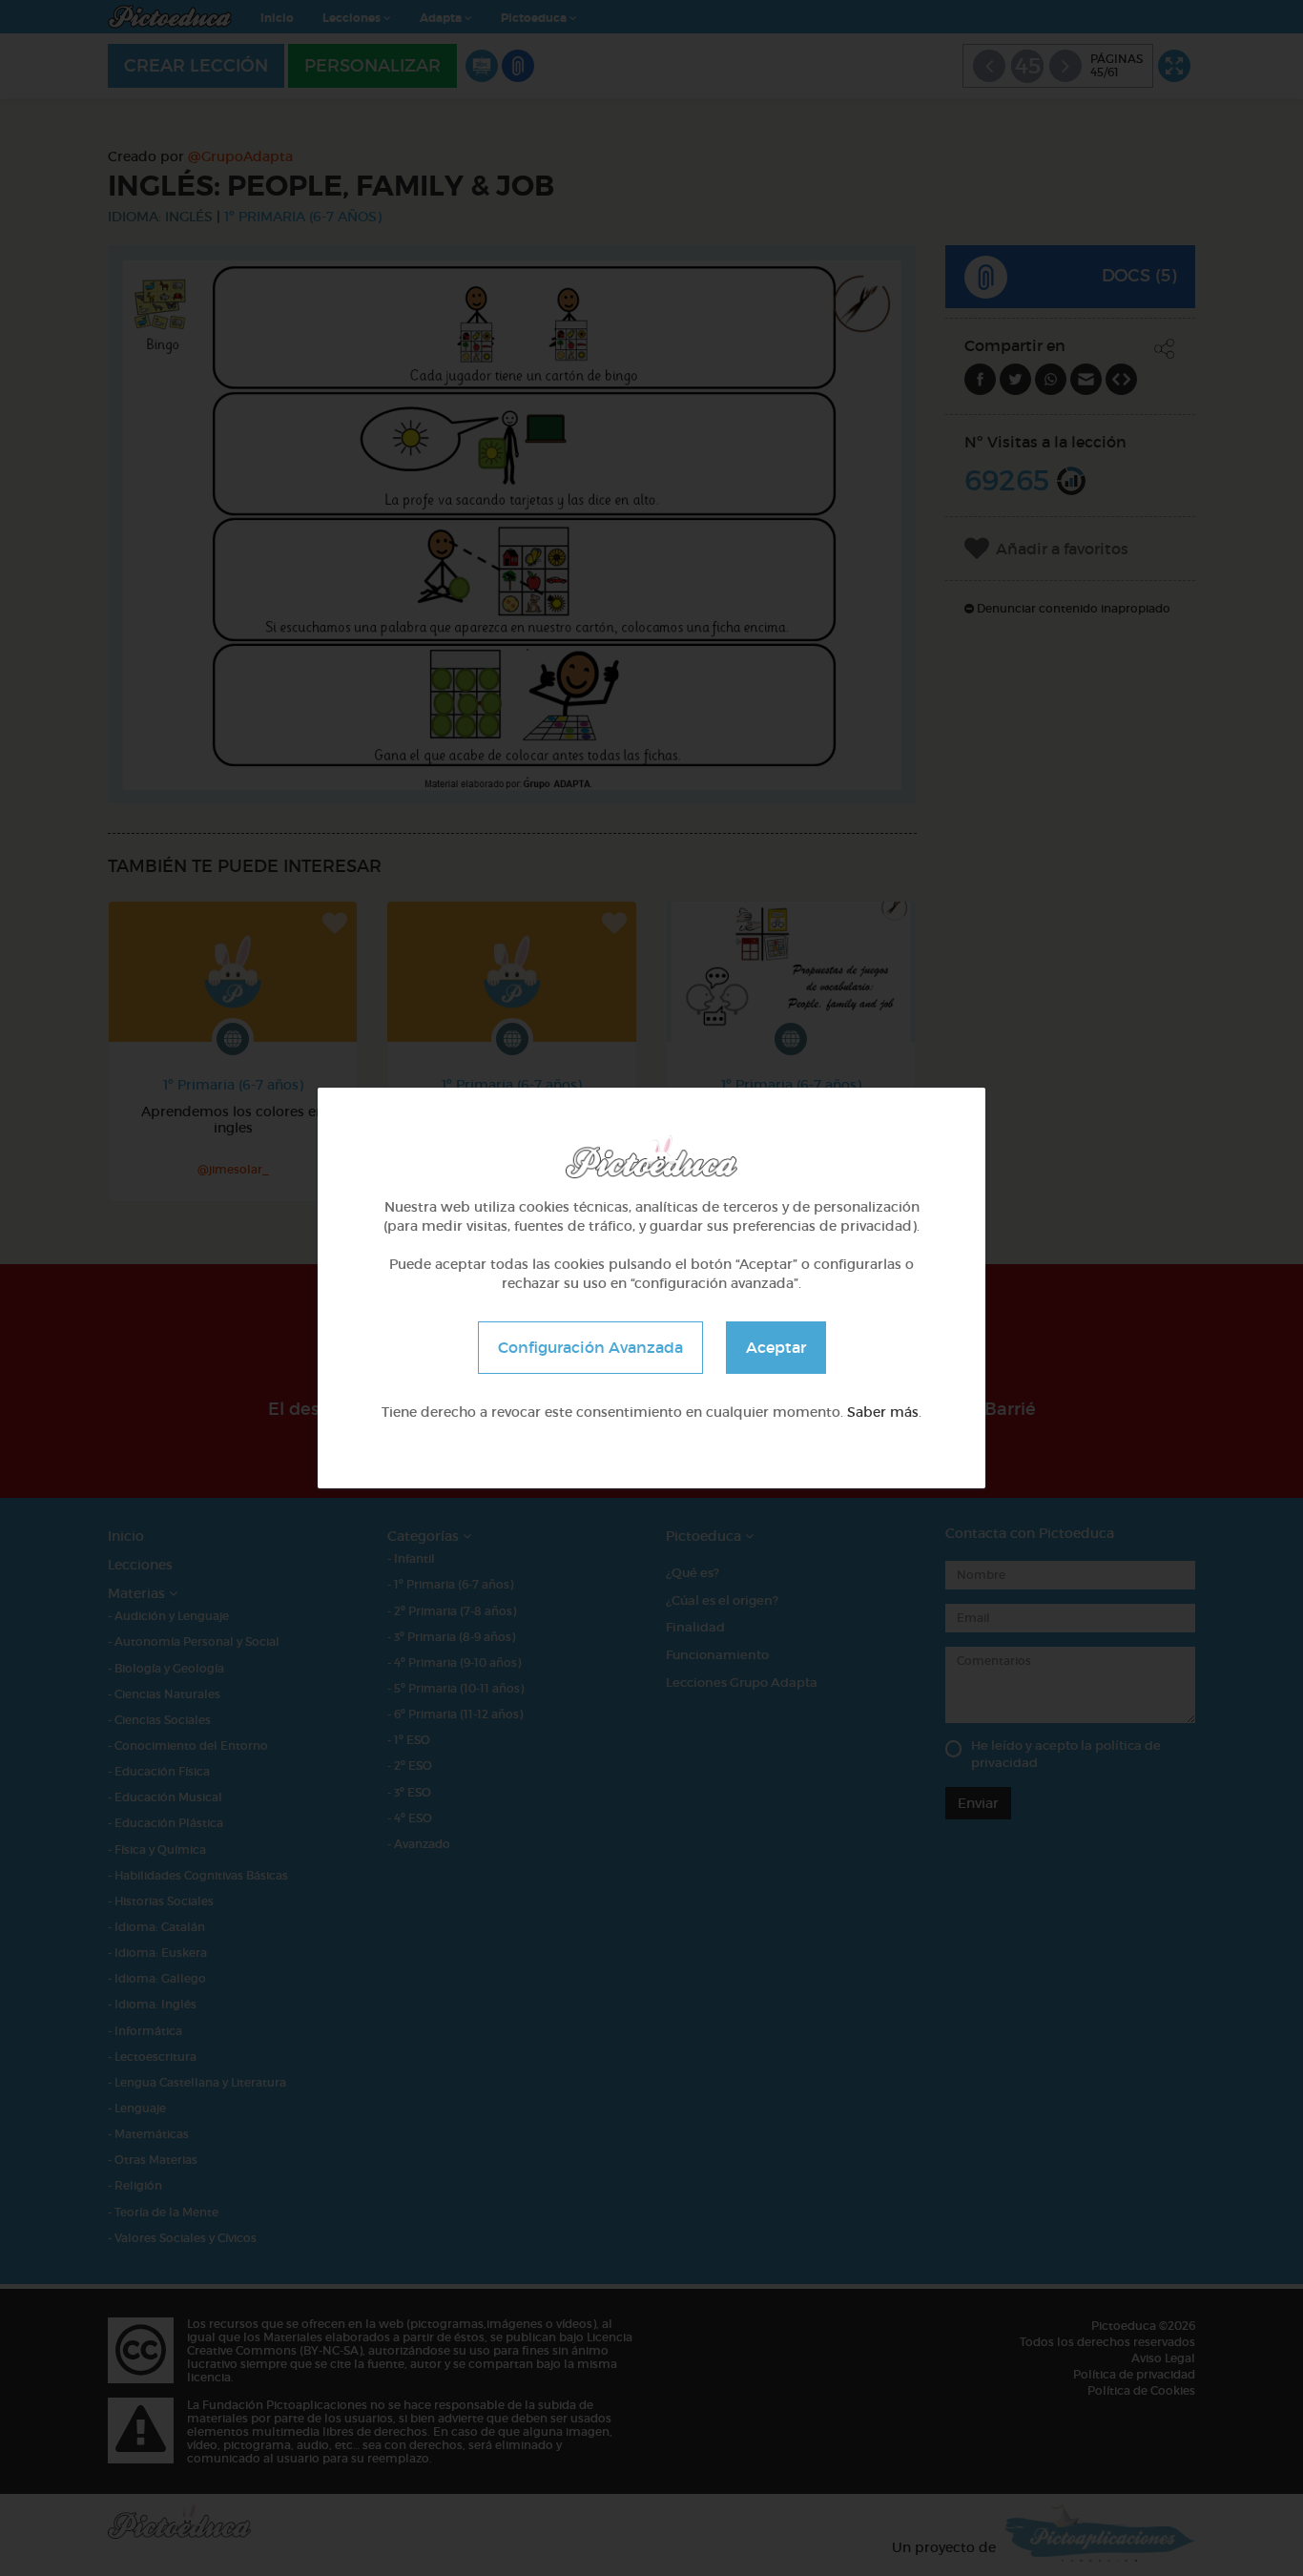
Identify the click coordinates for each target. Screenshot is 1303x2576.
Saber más (883, 1412)
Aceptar (776, 1347)
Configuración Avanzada (590, 1347)
